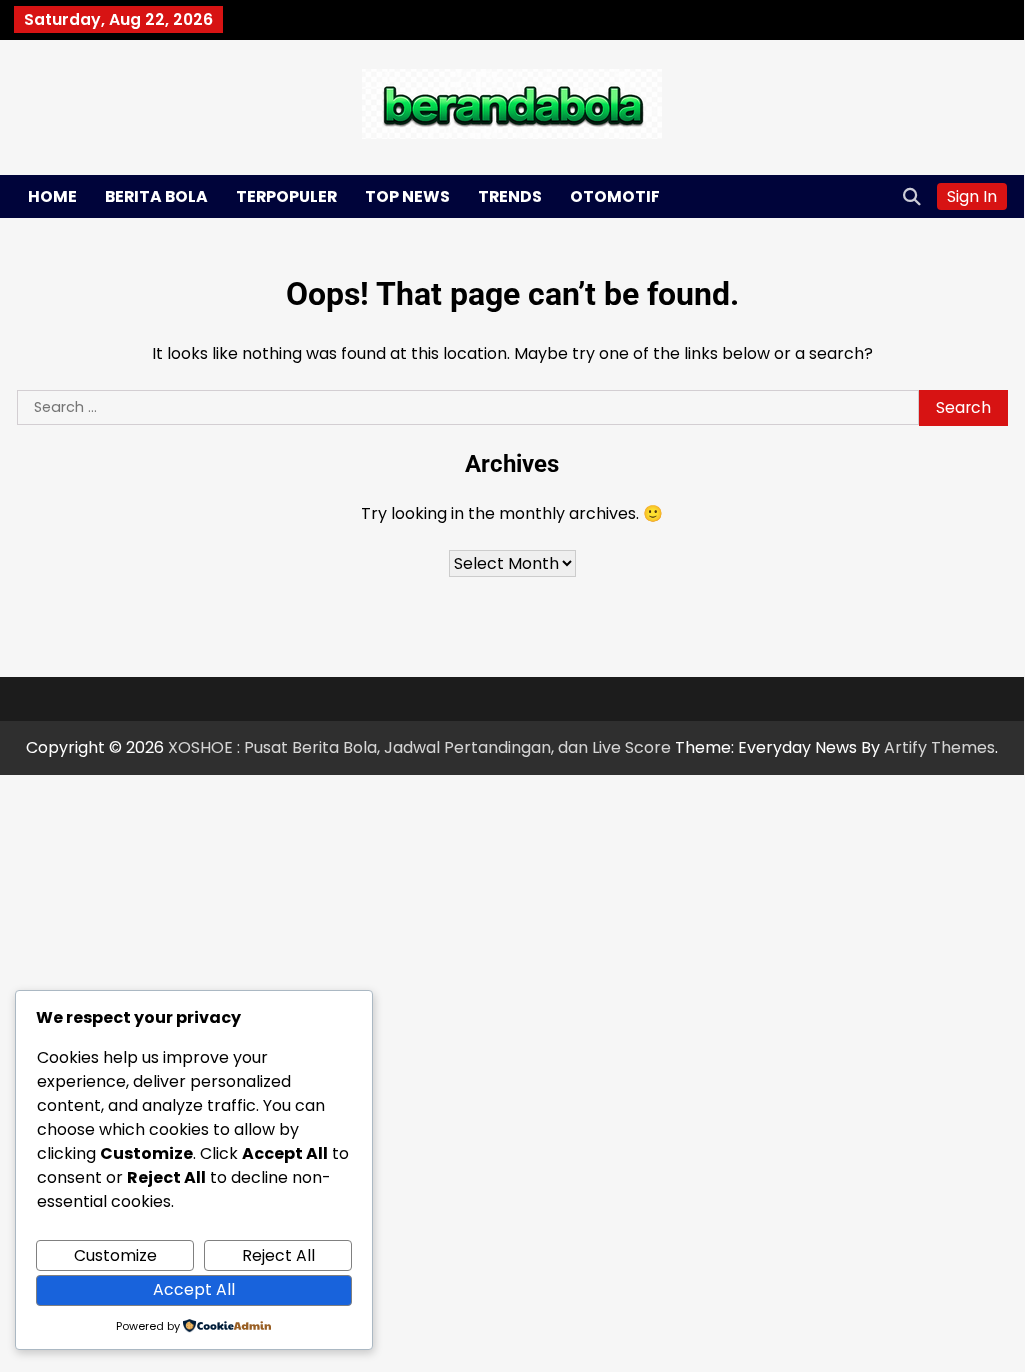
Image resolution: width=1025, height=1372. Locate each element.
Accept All (194, 1289)
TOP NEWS (407, 196)
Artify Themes (939, 747)
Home (52, 196)
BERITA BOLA (156, 196)
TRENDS (510, 196)
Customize (115, 1255)
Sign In (972, 196)
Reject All (278, 1255)
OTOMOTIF (615, 196)
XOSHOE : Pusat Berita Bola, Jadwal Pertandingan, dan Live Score (419, 747)
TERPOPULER (286, 196)
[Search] (912, 196)
